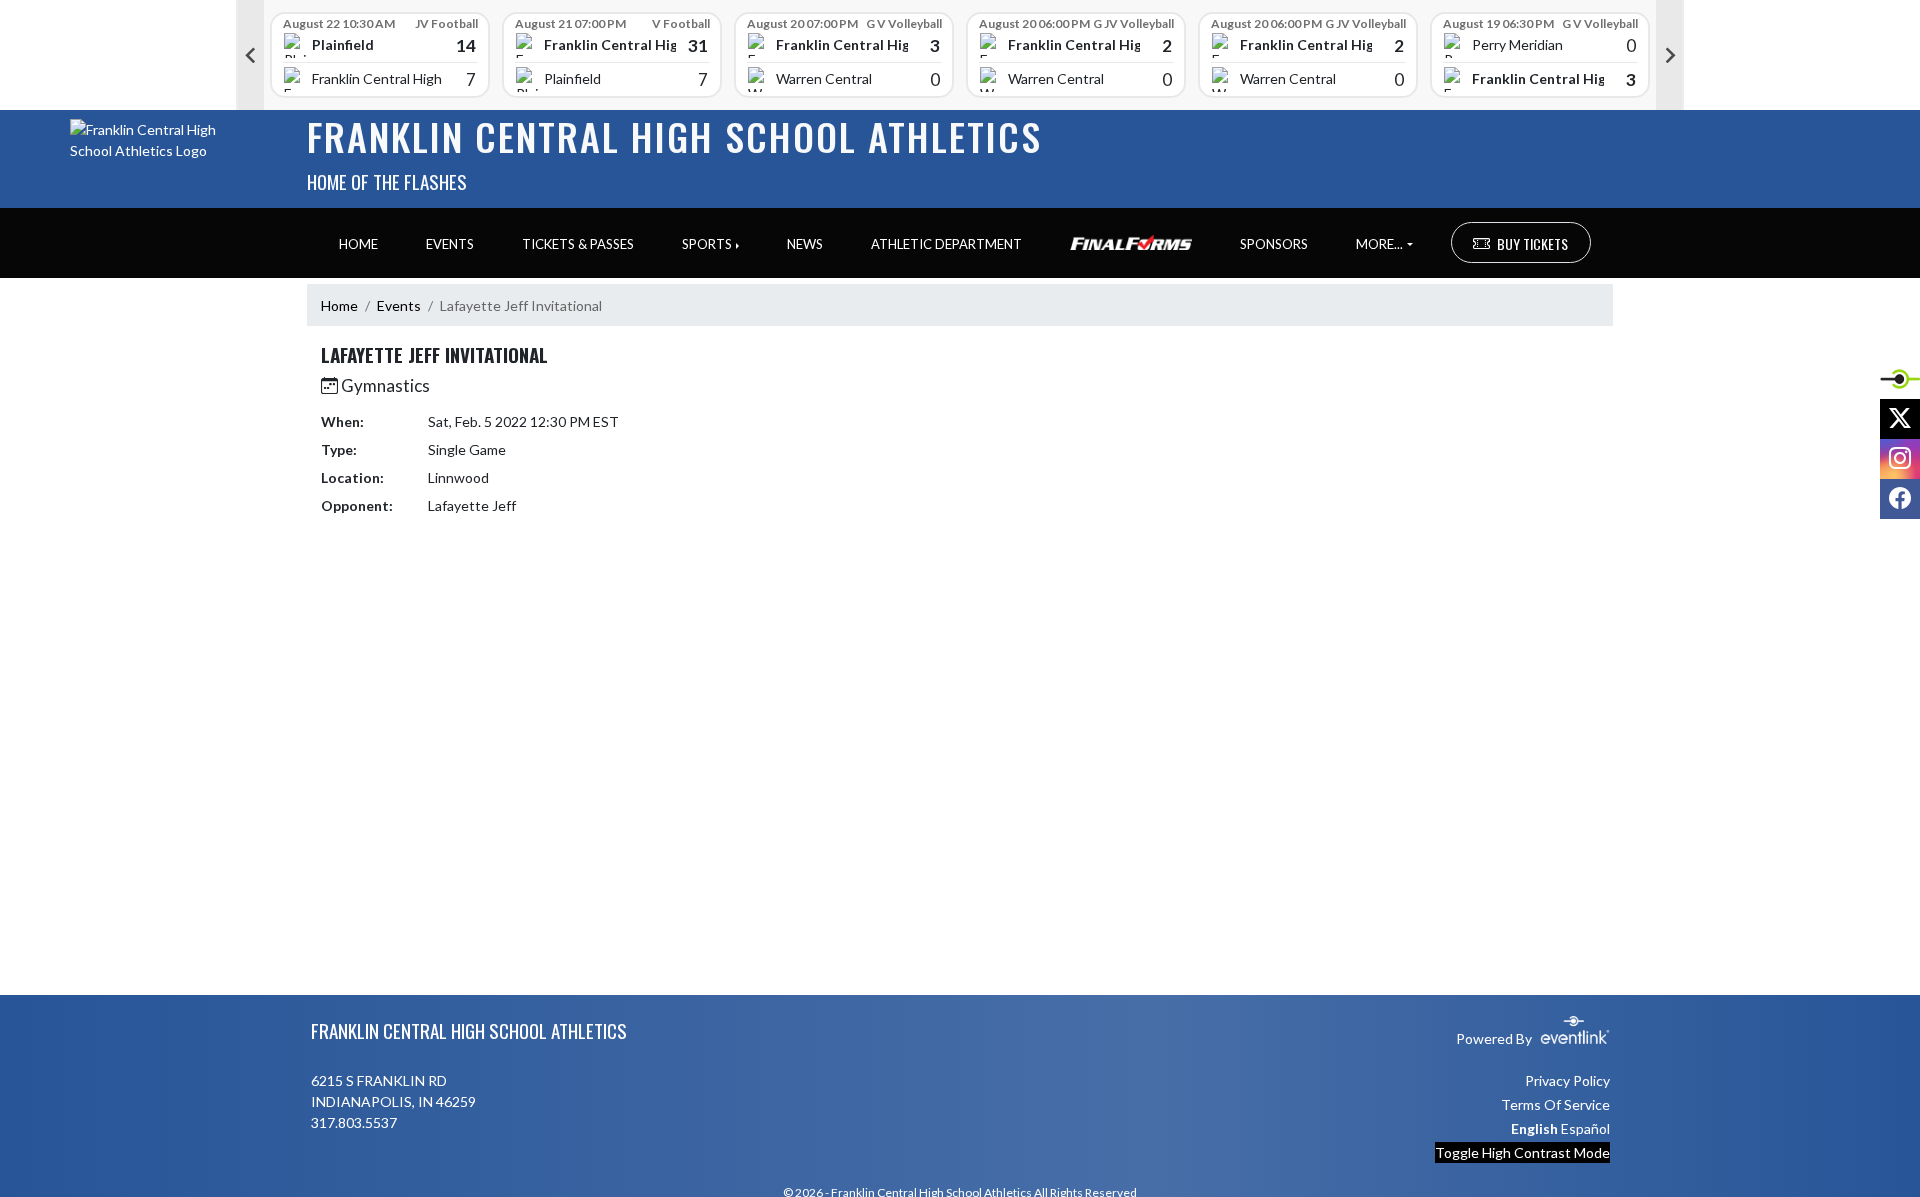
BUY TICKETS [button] (1532, 243)
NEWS (805, 244)
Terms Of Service (1555, 1104)
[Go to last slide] (250, 55)
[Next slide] (1670, 55)
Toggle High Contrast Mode (1522, 1152)
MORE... (1379, 244)
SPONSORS (1274, 244)
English (1534, 1128)
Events (399, 305)
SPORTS (707, 244)
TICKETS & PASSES (578, 244)
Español (1585, 1128)
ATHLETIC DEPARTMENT (946, 244)
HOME (358, 244)
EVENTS (450, 244)
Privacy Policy (1567, 1080)
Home (339, 305)
